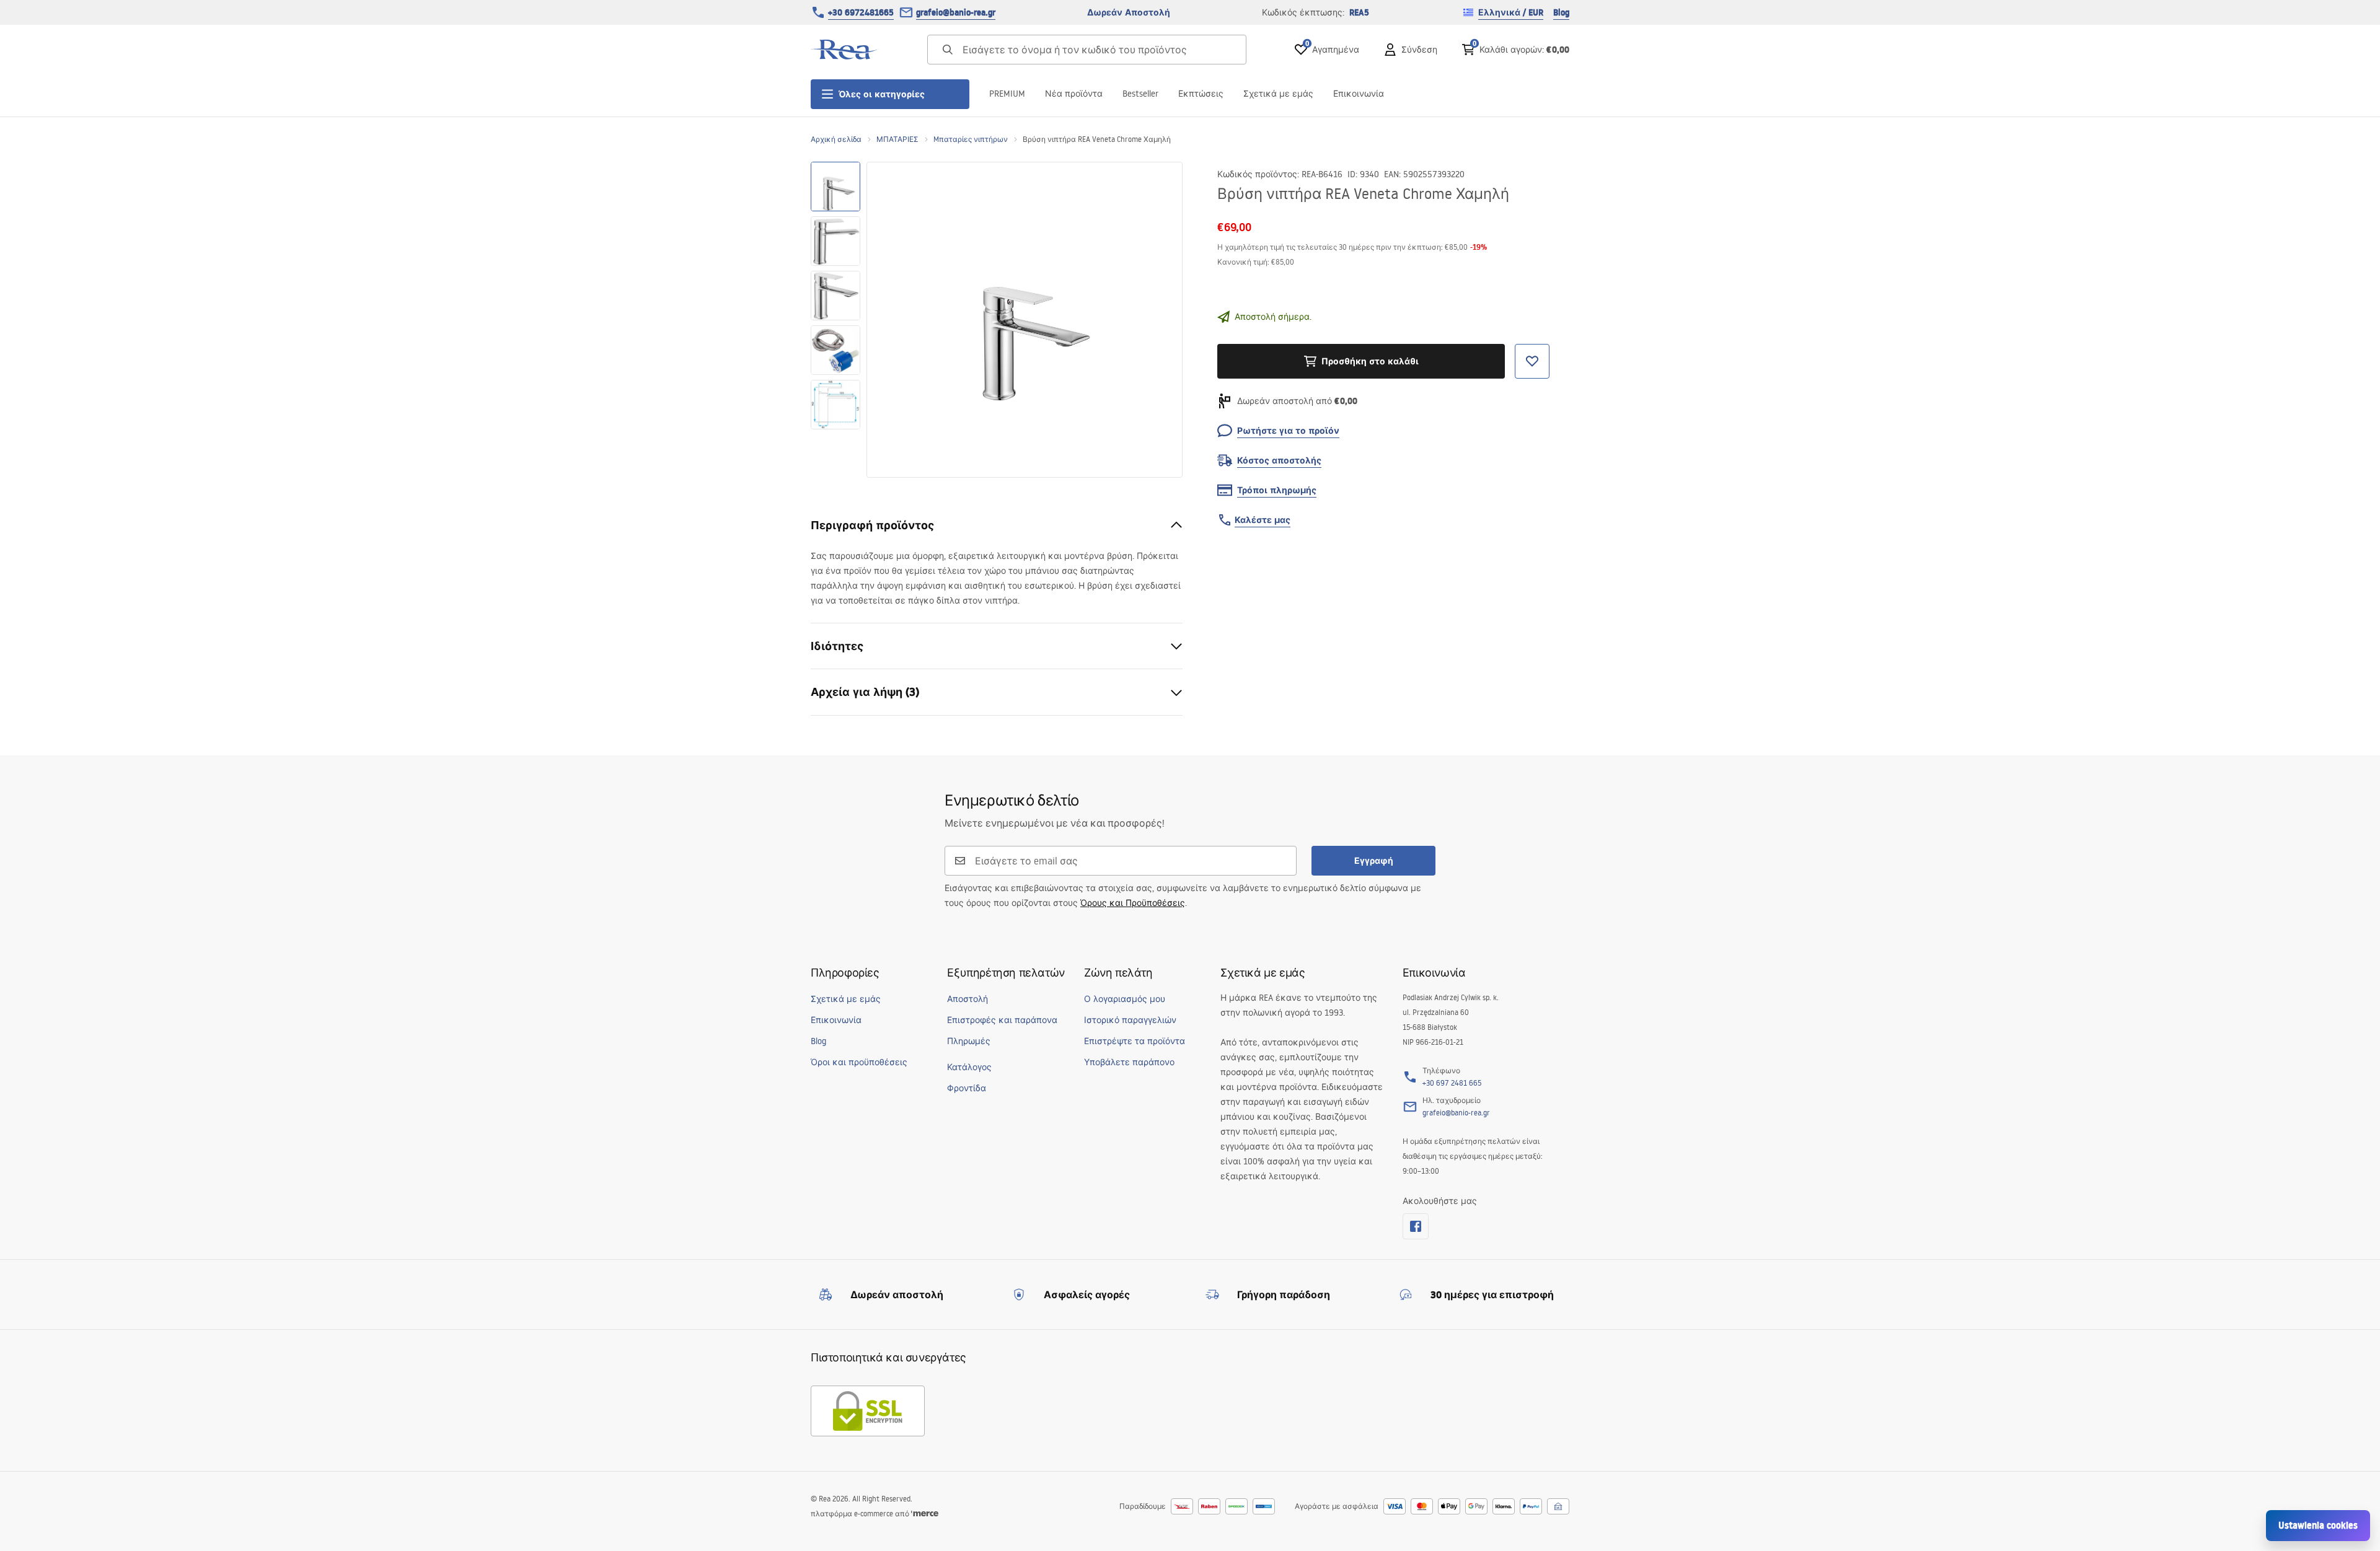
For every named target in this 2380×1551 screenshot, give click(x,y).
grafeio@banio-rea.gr (956, 12)
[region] (835, 320)
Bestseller (1140, 94)
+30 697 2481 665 (1452, 1083)
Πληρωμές (969, 1041)
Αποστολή (967, 999)
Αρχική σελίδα (836, 139)
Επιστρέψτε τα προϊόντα (1135, 1041)
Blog (1561, 12)
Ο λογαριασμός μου (1125, 999)
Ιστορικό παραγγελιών (1130, 1020)
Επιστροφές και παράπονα (1002, 1020)
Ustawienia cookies (2318, 1525)
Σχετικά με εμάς (1278, 94)
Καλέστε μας (1263, 520)
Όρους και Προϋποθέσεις (1133, 903)
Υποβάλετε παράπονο (1129, 1062)
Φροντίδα (967, 1088)
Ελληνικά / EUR (1511, 12)
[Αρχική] (845, 50)
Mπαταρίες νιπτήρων (971, 139)
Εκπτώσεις (1201, 94)
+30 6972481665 (861, 12)
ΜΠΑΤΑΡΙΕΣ (897, 139)
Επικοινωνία (1359, 94)
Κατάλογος (969, 1067)
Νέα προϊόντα (1074, 94)
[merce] (925, 1514)
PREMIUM (1007, 94)
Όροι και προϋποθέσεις (859, 1062)
